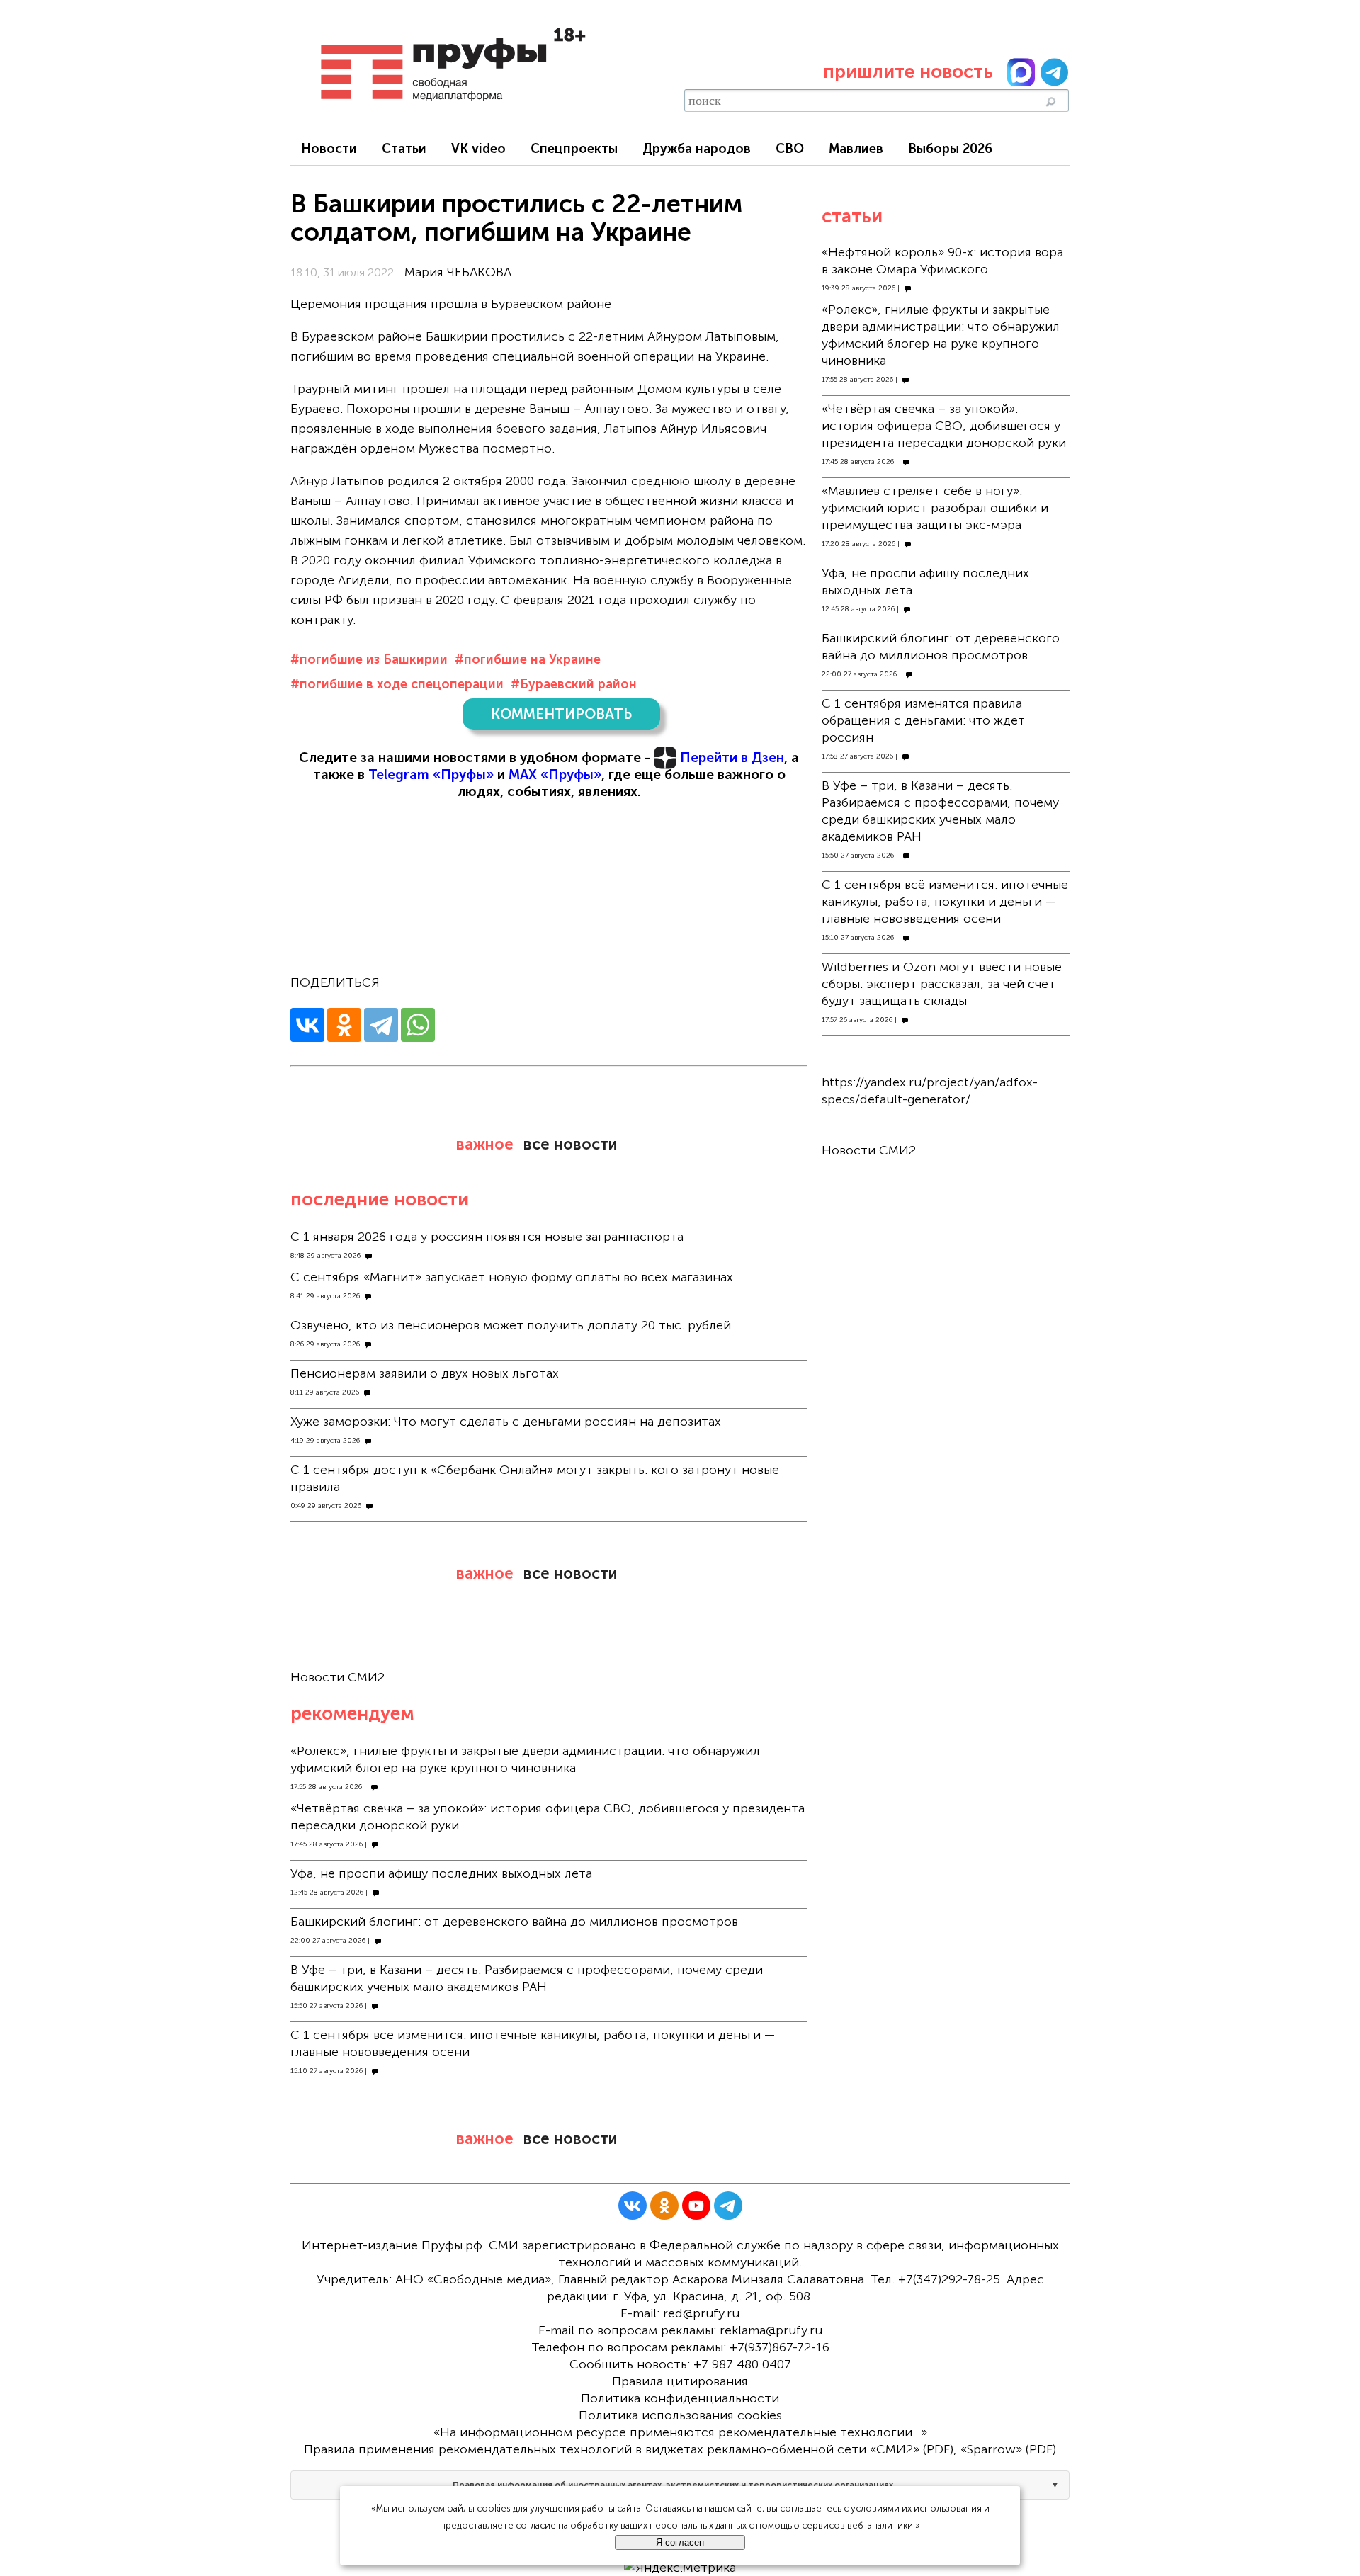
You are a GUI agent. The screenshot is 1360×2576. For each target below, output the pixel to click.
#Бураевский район (574, 684)
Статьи (404, 149)
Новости (329, 149)
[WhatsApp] (418, 1025)
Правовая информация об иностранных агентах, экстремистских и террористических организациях (673, 2485)
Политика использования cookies (680, 2415)
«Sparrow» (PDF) (1008, 2449)
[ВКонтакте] (307, 1025)
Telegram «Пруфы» (431, 774)
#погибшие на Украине (528, 659)
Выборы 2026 (950, 149)
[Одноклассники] (344, 1025)
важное (485, 1144)
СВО (790, 149)
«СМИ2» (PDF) (912, 2449)
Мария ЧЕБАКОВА (458, 272)
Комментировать (561, 714)
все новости (570, 1144)
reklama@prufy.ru (771, 2330)
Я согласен (680, 2542)
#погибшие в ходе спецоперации (397, 684)
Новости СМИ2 (338, 1677)
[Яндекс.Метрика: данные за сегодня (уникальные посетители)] (680, 2568)
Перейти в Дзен (732, 758)
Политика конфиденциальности (680, 2398)
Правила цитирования (680, 2381)
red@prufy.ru (701, 2313)
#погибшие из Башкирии (369, 659)
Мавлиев (856, 149)
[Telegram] (381, 1025)
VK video (478, 149)
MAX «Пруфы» (555, 774)
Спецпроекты (574, 149)
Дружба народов (697, 149)
